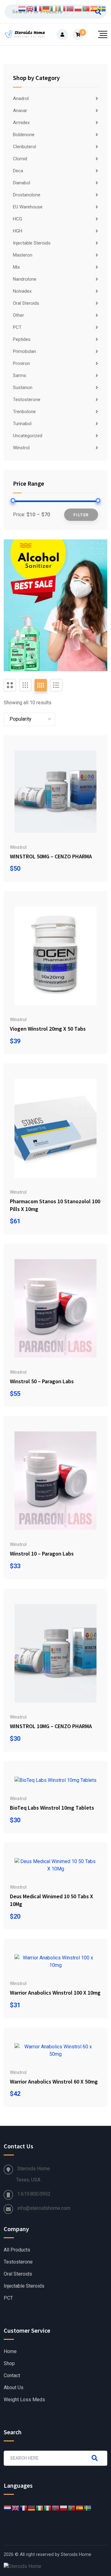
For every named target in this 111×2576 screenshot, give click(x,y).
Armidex (21, 123)
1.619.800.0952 (34, 2194)
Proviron (21, 363)
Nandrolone (25, 279)
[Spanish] (80, 2508)
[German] (32, 2508)
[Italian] (48, 2508)
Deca (18, 171)
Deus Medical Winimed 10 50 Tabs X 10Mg (51, 1900)
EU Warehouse (28, 207)
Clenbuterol (25, 147)
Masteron (23, 255)
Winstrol (21, 448)
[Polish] (64, 2508)
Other (18, 315)
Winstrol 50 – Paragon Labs (42, 1381)
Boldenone (24, 135)
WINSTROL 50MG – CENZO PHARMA (51, 856)
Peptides (22, 339)
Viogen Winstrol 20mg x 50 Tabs (48, 1029)
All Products (17, 2250)
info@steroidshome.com (44, 2208)
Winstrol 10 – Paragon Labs (42, 1554)
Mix (16, 267)
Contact (12, 2376)
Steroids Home (76, 2554)
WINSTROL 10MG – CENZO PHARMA (51, 1726)
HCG (18, 219)
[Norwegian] (56, 2508)
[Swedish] (88, 2508)
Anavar (20, 111)
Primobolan (25, 351)
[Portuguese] (72, 2508)
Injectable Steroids (32, 243)
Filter (81, 515)
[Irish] (40, 2508)
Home (10, 2352)
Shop (9, 2364)
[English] (16, 2508)
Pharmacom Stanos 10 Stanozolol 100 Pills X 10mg (55, 1205)
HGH (18, 231)
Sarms (20, 375)
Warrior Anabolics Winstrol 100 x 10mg (55, 1993)
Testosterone (27, 400)
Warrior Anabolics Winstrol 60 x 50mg (54, 2082)
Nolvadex (22, 291)
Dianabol (22, 183)
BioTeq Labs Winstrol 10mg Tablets (52, 1808)
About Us (14, 2388)
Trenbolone (24, 412)
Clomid (20, 159)
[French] (24, 2508)
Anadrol (21, 98)
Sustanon (23, 387)
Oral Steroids (26, 303)
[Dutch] (8, 2508)
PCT (17, 327)
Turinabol (22, 424)
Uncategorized (28, 436)
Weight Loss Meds (24, 2400)
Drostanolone (27, 195)
